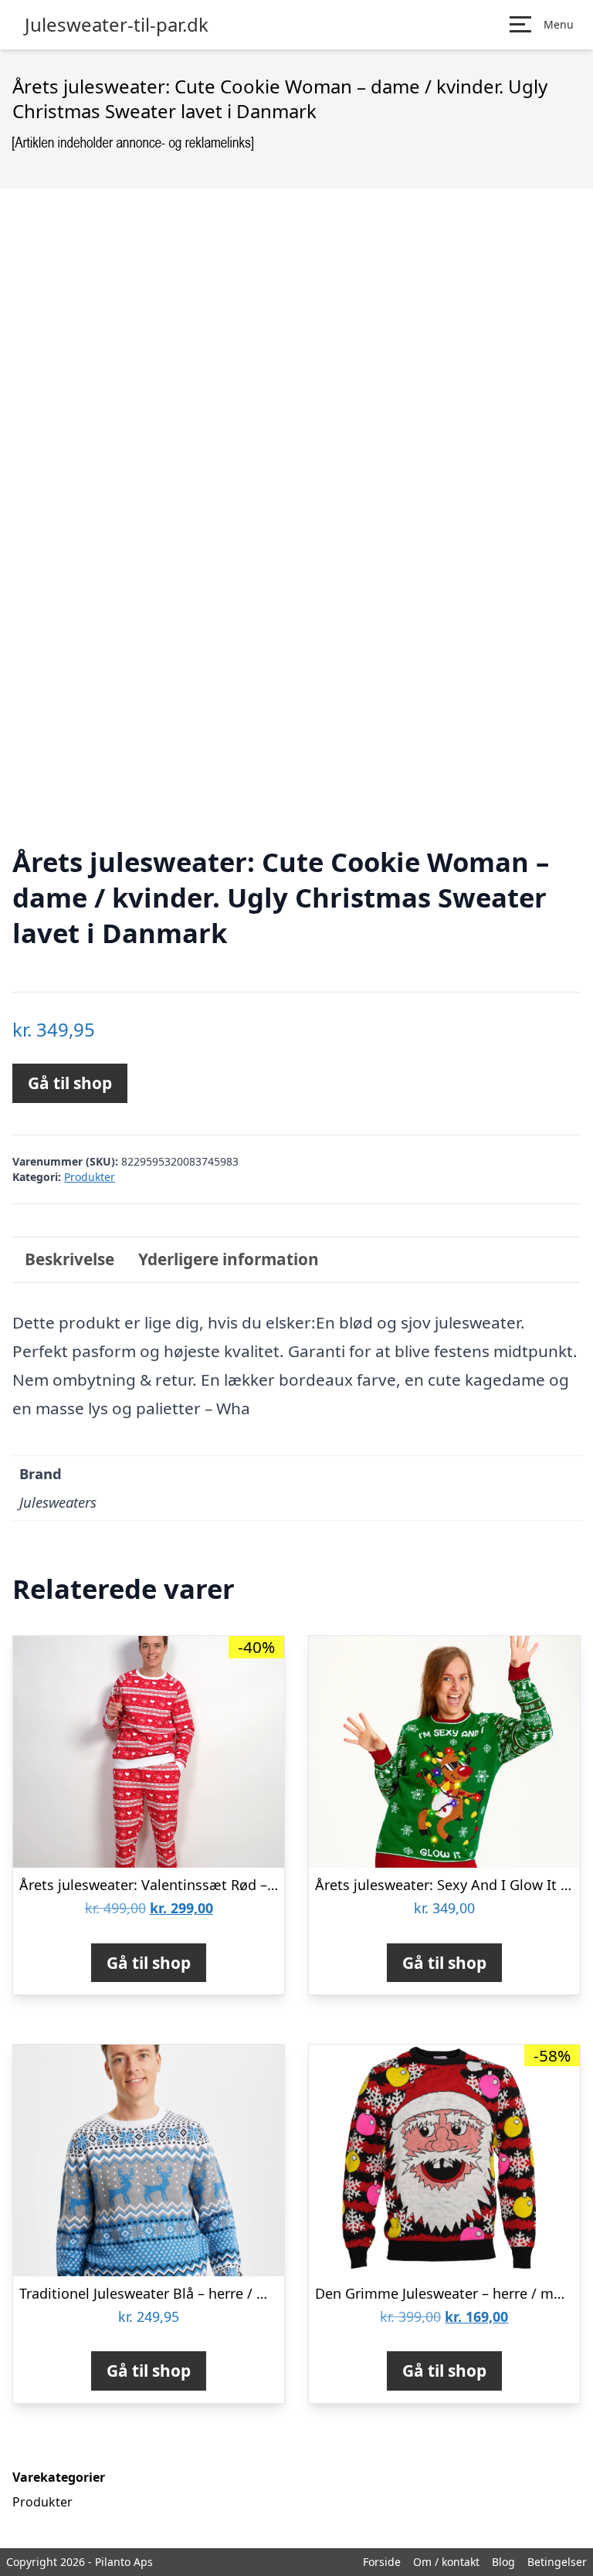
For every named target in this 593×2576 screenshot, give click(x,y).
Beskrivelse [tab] (69, 1259)
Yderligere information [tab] (229, 1259)
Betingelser (557, 2562)
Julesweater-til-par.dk (117, 25)
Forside (382, 2562)
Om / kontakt (446, 2562)
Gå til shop (70, 1083)
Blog (503, 2562)
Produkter (90, 1177)
